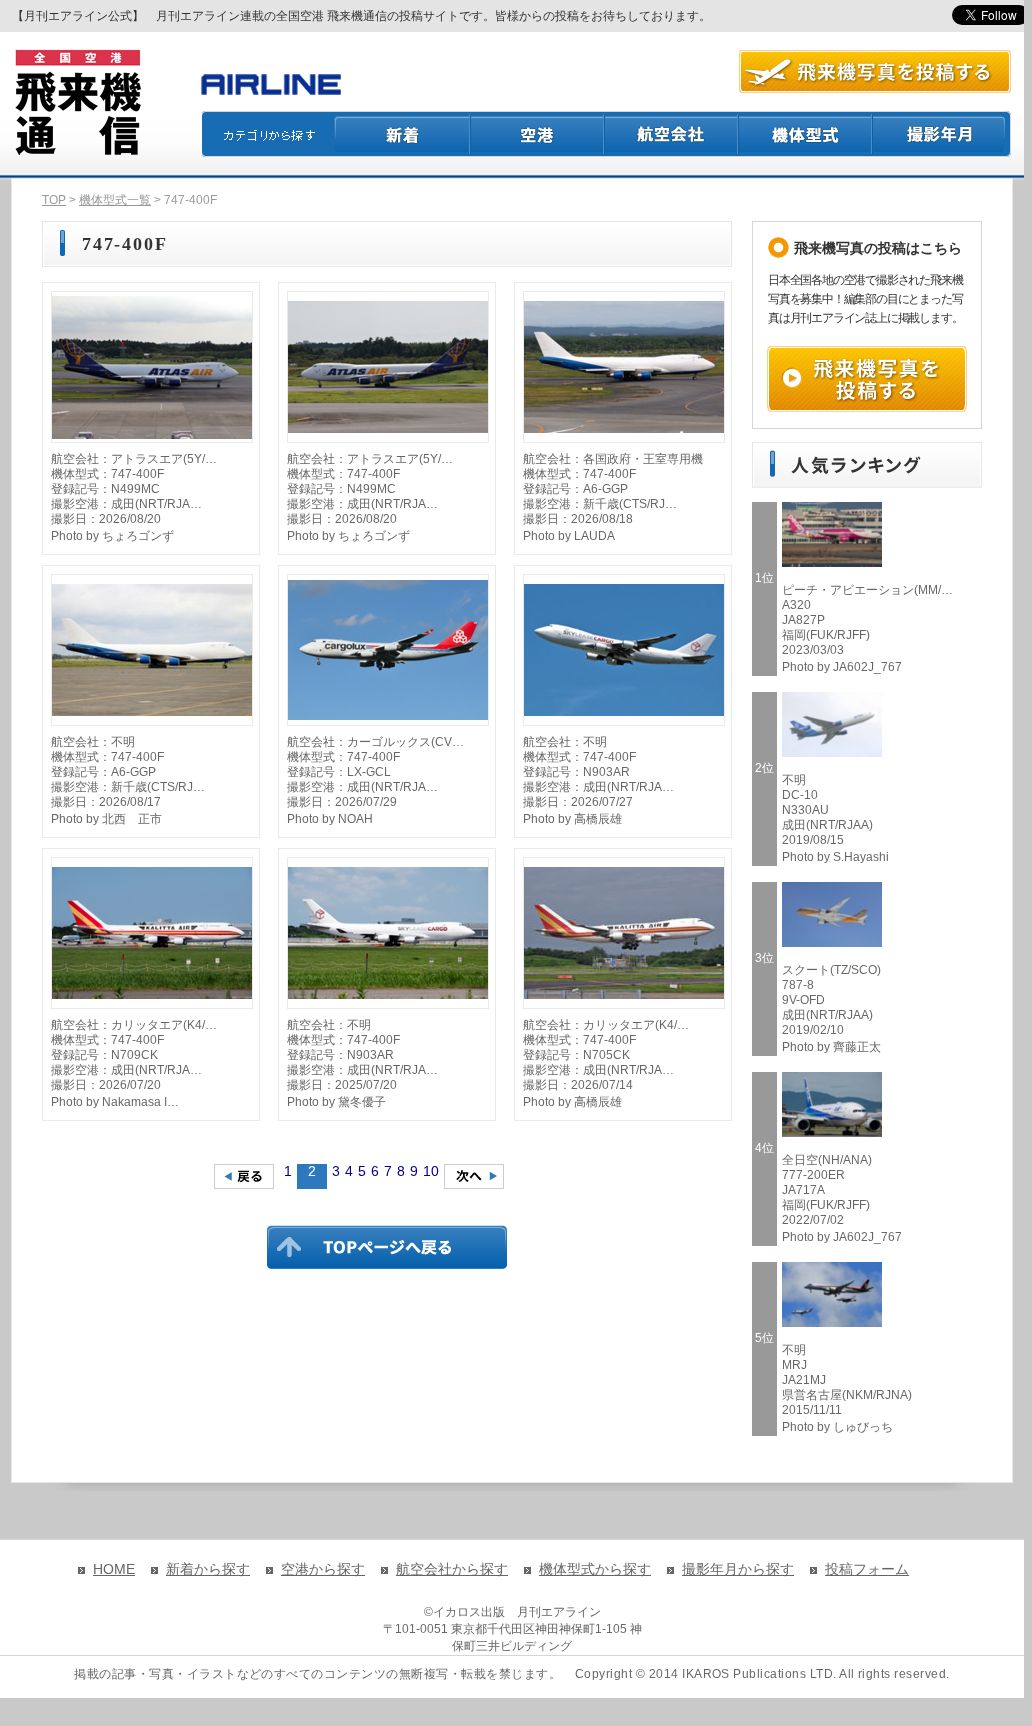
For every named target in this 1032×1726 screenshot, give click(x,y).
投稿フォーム (867, 1569)
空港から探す (323, 1569)
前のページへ (244, 1176)
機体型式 (806, 134)
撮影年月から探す (738, 1569)
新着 (402, 134)
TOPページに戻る (387, 1247)
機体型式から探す (595, 1569)
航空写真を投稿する (875, 71)
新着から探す (208, 1569)
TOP (54, 200)
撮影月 (942, 134)
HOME (114, 1569)
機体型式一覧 (115, 200)
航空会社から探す (452, 1569)
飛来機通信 (77, 103)
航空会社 (672, 134)
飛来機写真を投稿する (867, 379)
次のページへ (474, 1176)
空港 (538, 134)
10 (431, 1171)
